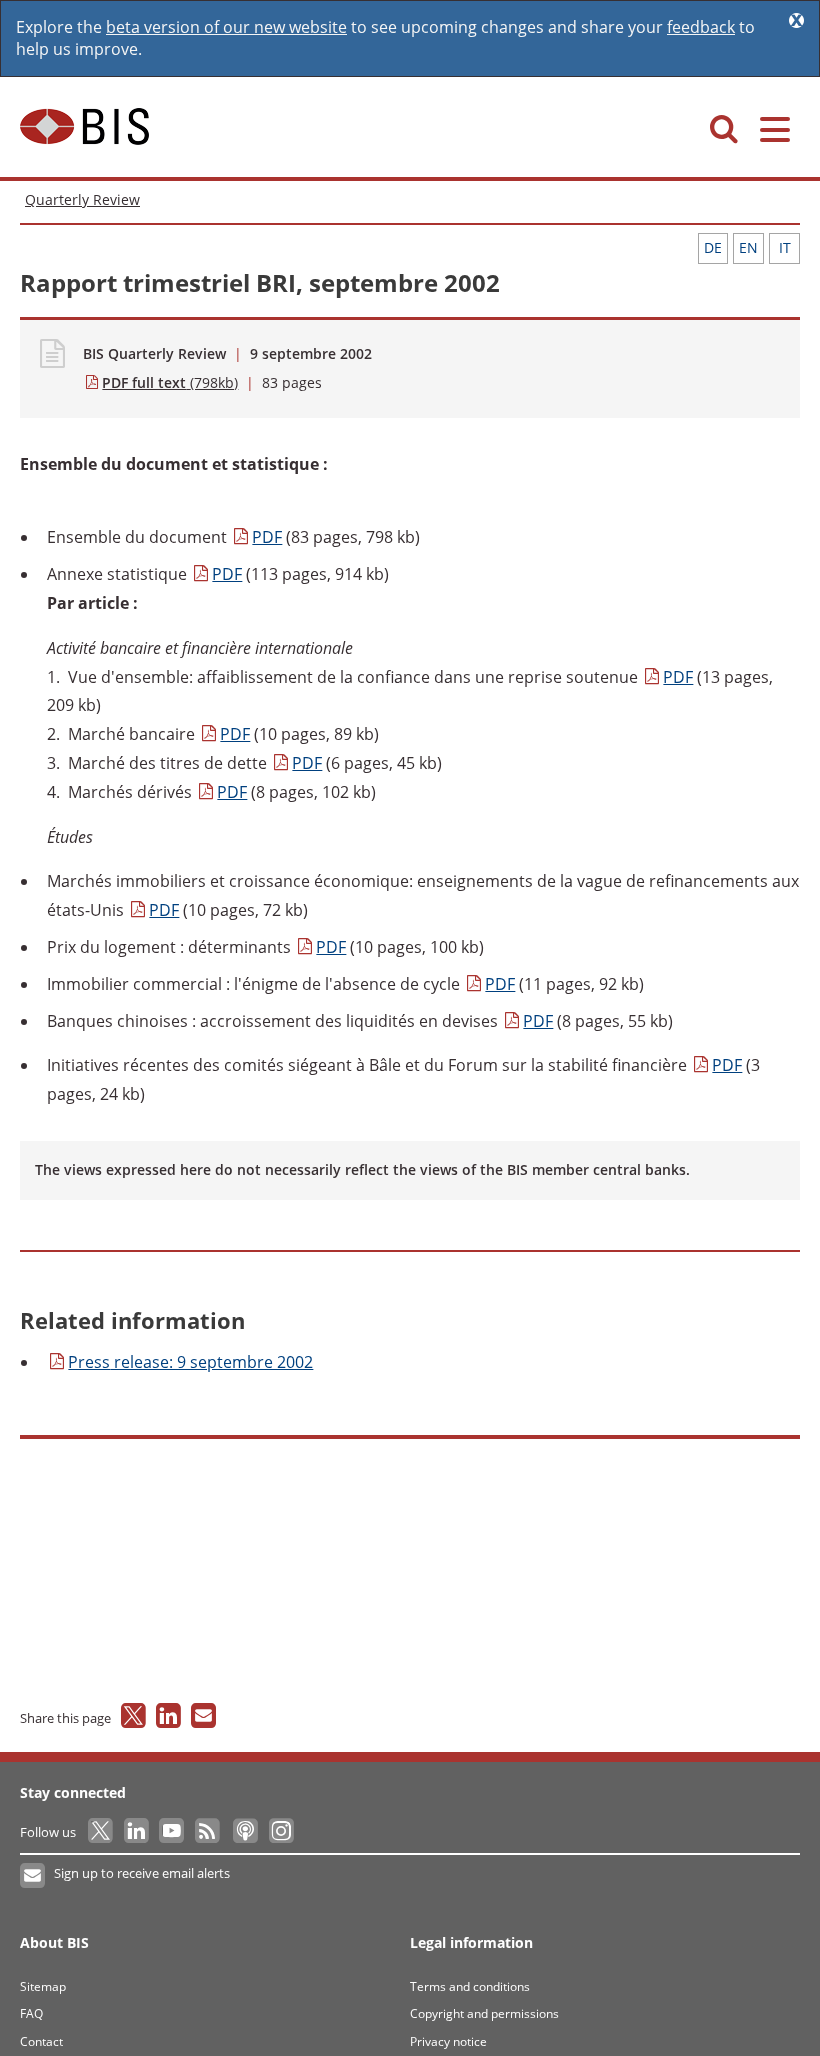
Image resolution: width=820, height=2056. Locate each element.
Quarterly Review (82, 199)
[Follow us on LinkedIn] (137, 1832)
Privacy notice (448, 2041)
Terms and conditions (470, 1986)
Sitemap (43, 1986)
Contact (41, 2041)
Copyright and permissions (484, 2013)
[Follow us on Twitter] (101, 1832)
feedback (701, 27)
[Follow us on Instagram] (280, 1832)
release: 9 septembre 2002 (190, 1362)
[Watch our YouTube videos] (173, 1832)
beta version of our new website (226, 27)
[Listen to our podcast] (244, 1832)
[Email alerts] (33, 1876)
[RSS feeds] (208, 1832)
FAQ (31, 2013)
